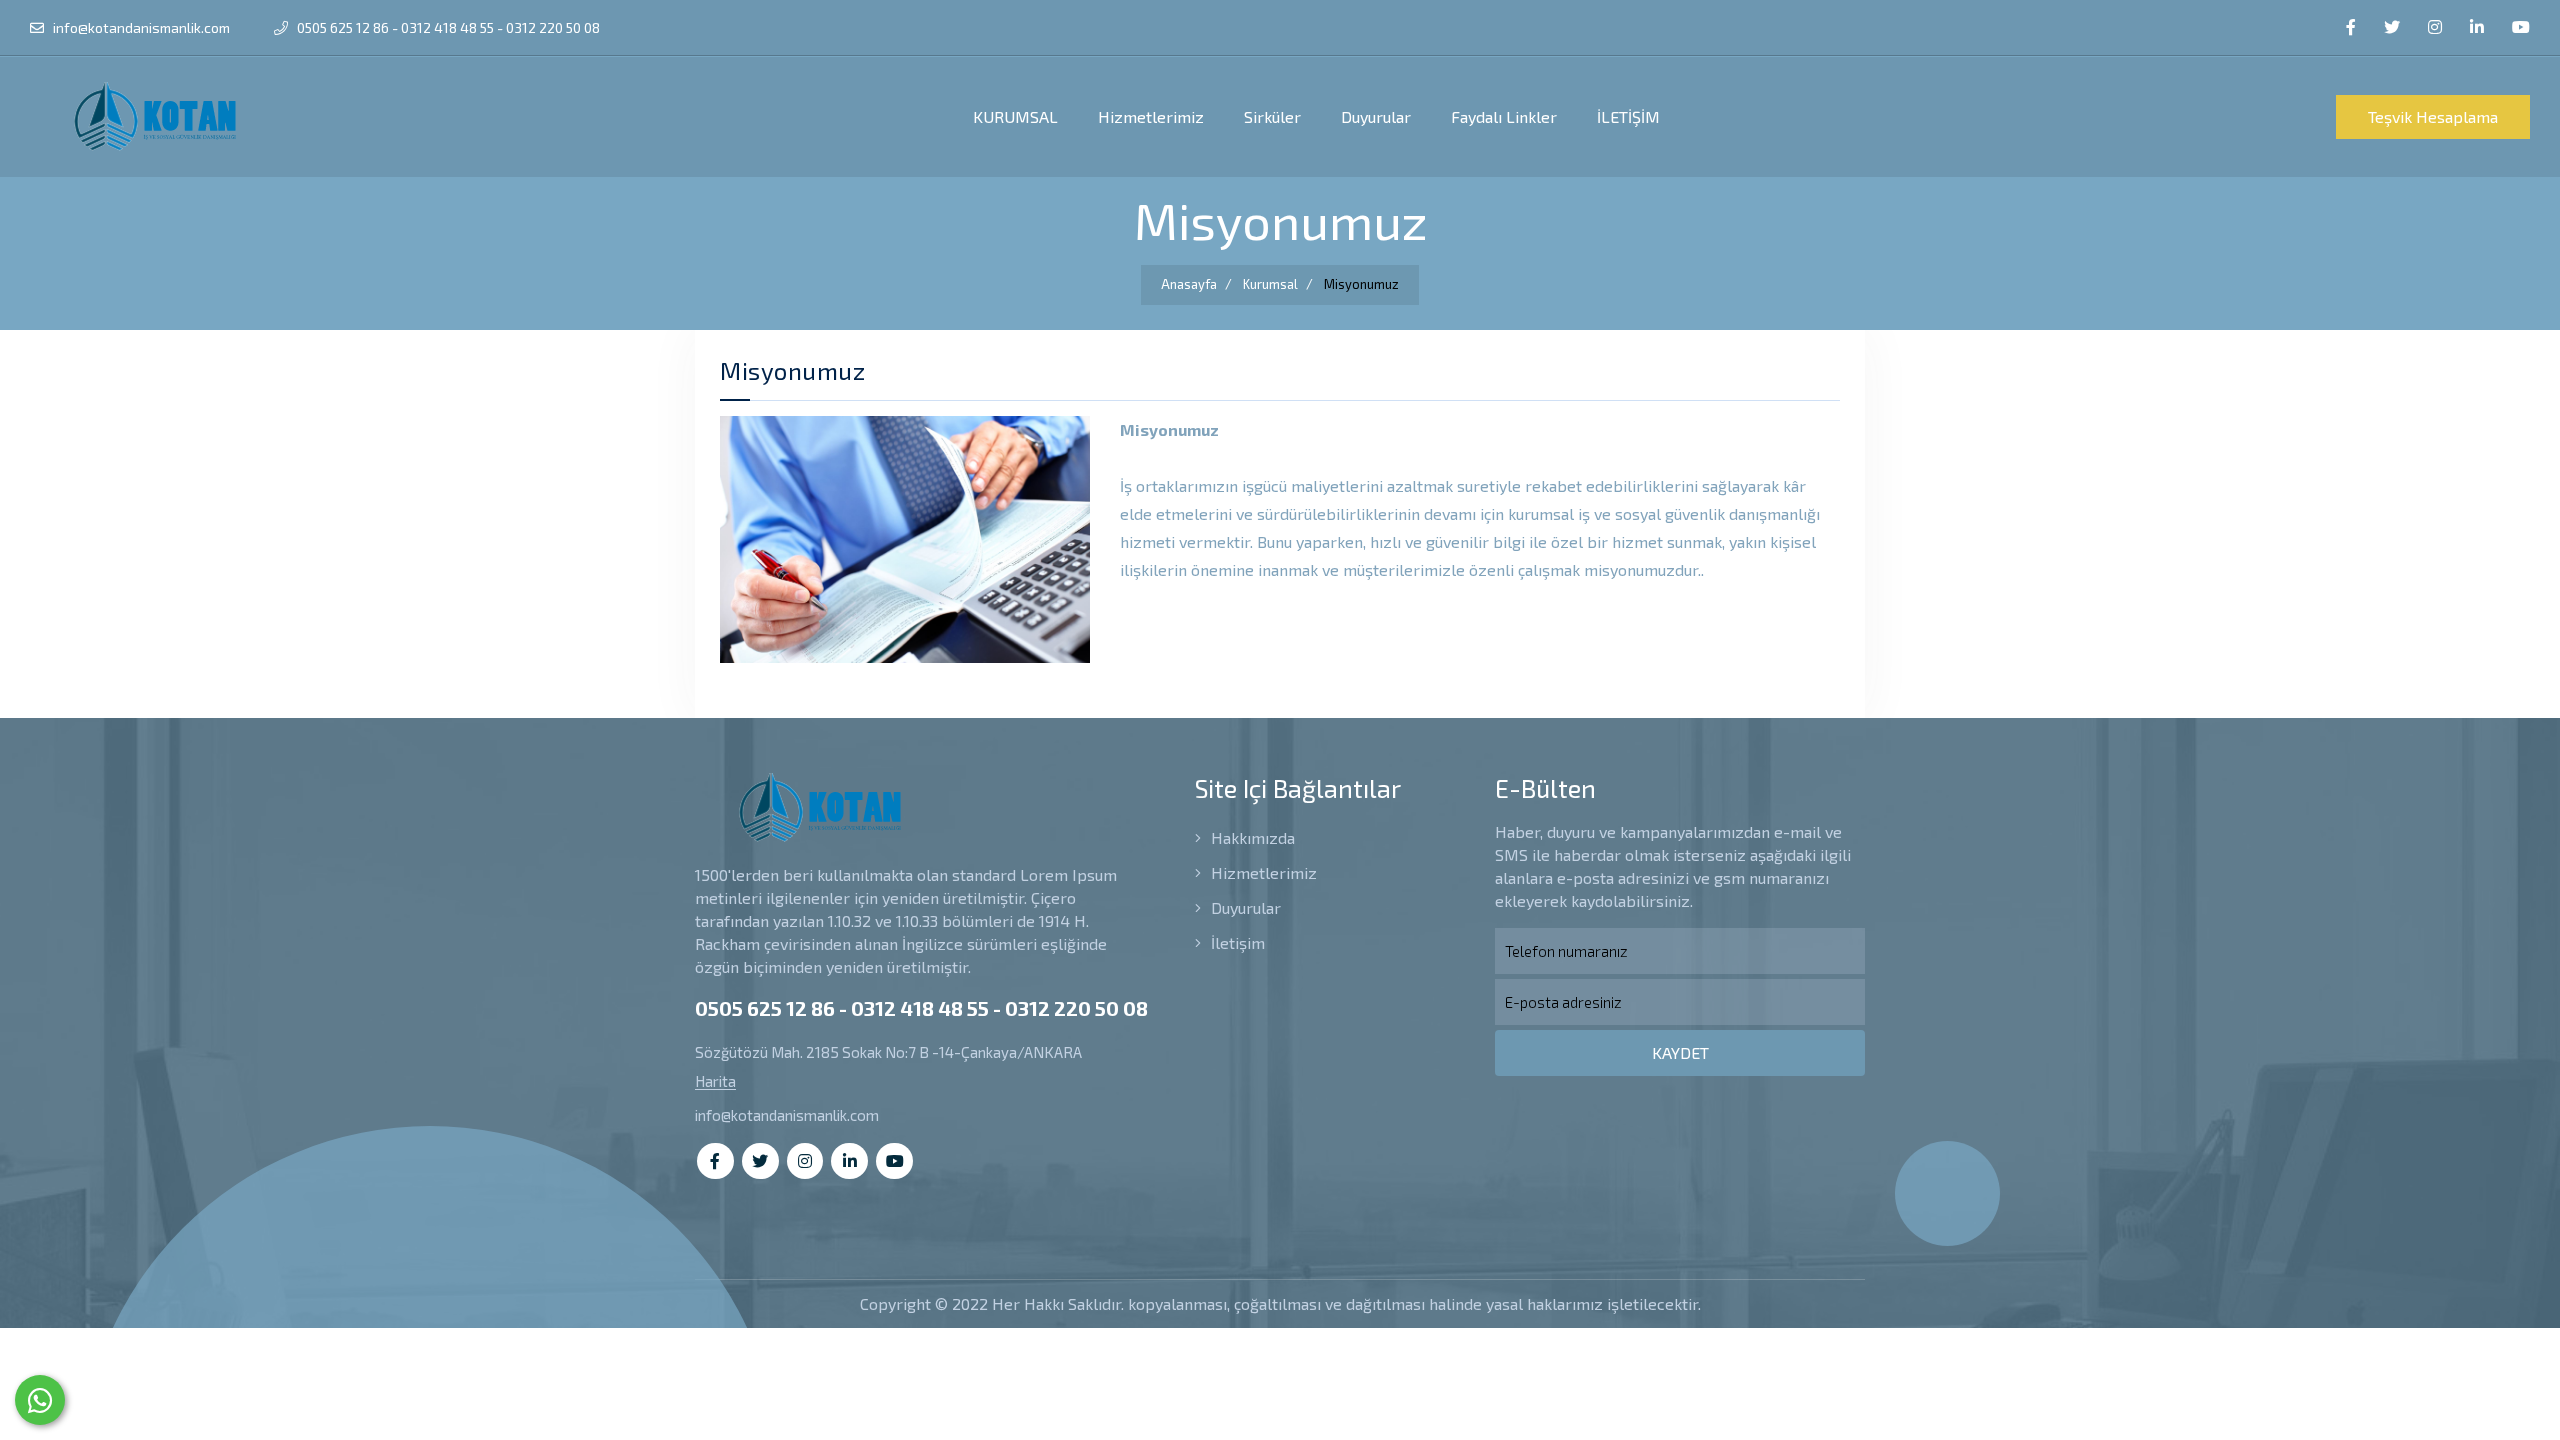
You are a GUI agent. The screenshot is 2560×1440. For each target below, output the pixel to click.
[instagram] (2435, 27)
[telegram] (2392, 27)
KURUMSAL (1015, 116)
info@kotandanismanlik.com (140, 27)
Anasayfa (1189, 284)
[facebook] (2351, 27)
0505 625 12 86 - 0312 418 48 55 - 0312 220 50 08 (447, 27)
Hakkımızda (1251, 837)
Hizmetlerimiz (1151, 116)
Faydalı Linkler (1504, 116)
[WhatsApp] (40, 1400)
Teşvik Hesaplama (2433, 116)
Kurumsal (1270, 284)
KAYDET (1680, 1052)
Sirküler (1272, 116)
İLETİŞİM (1628, 116)
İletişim (1236, 942)
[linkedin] (2477, 27)
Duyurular (1376, 116)
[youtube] (2521, 27)
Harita (715, 1081)
